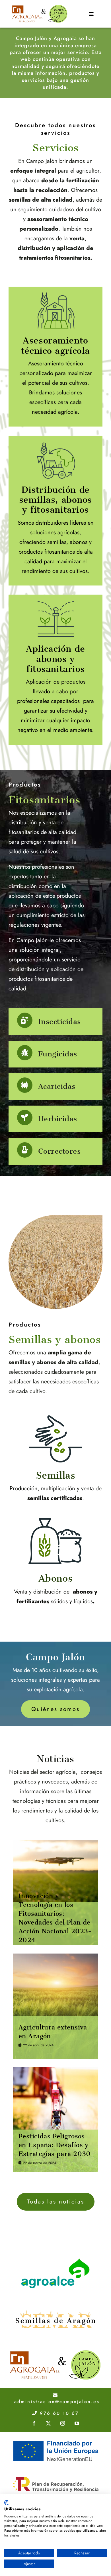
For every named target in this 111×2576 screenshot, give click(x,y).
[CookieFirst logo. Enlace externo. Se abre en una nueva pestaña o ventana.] (6, 2503)
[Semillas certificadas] (55, 1460)
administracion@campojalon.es (57, 2402)
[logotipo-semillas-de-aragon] (55, 2303)
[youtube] (77, 2423)
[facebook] (34, 2423)
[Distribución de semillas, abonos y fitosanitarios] (55, 511)
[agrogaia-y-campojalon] (55, 2352)
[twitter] (48, 2423)
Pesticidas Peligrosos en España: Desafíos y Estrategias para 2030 (55, 2145)
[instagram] (63, 2423)
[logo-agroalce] (55, 2259)
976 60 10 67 (58, 2413)
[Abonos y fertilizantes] (55, 1563)
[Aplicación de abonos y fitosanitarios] (55, 670)
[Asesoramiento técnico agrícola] (55, 357)
